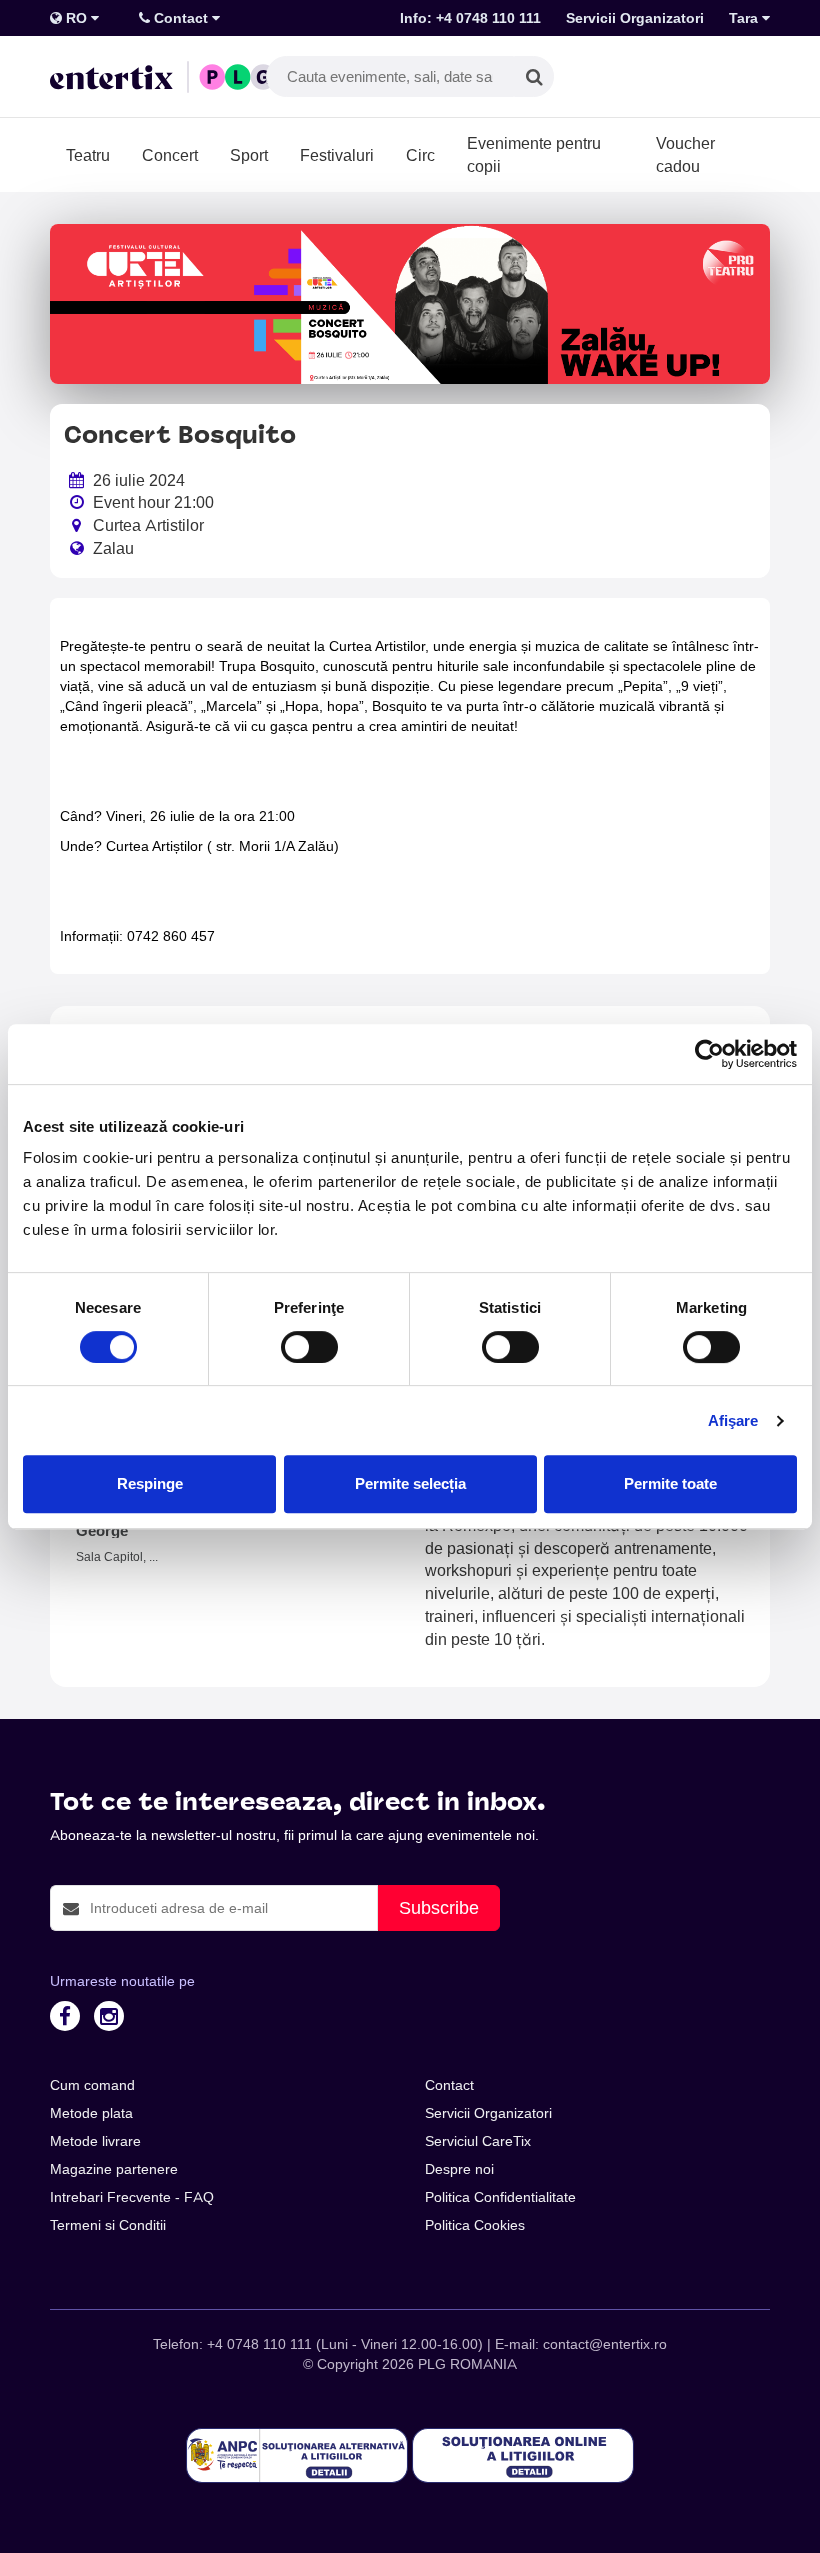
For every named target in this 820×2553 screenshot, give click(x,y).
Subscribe (439, 1907)
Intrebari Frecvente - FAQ (132, 2197)
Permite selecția (410, 1483)
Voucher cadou (685, 154)
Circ (420, 155)
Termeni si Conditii (108, 2225)
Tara (745, 18)
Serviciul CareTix (478, 2141)
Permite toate (670, 1483)
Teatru (88, 155)
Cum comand (92, 2085)
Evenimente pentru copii (534, 154)
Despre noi (459, 2169)
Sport (249, 155)
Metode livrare (95, 2141)
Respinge (150, 1483)
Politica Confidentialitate (500, 2197)
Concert (170, 155)
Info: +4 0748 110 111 (470, 18)
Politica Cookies (475, 2225)
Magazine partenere (114, 2169)
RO (76, 18)
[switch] (309, 1347)
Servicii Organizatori (635, 18)
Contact (181, 18)
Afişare (733, 1420)
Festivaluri (337, 155)
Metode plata (91, 2113)
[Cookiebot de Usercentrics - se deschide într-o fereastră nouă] (709, 1054)
